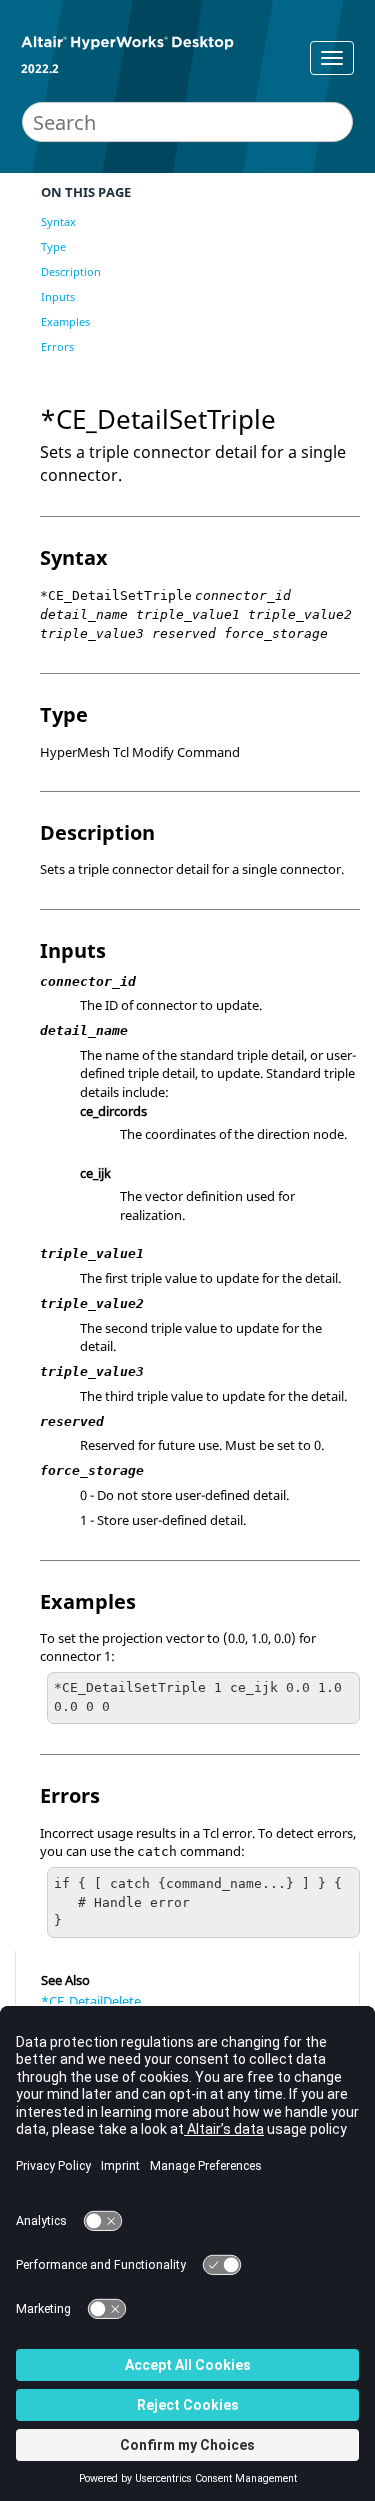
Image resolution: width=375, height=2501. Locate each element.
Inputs (58, 296)
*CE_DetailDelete (91, 2001)
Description (71, 271)
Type (53, 246)
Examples (65, 321)
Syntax (58, 221)
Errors (57, 346)
